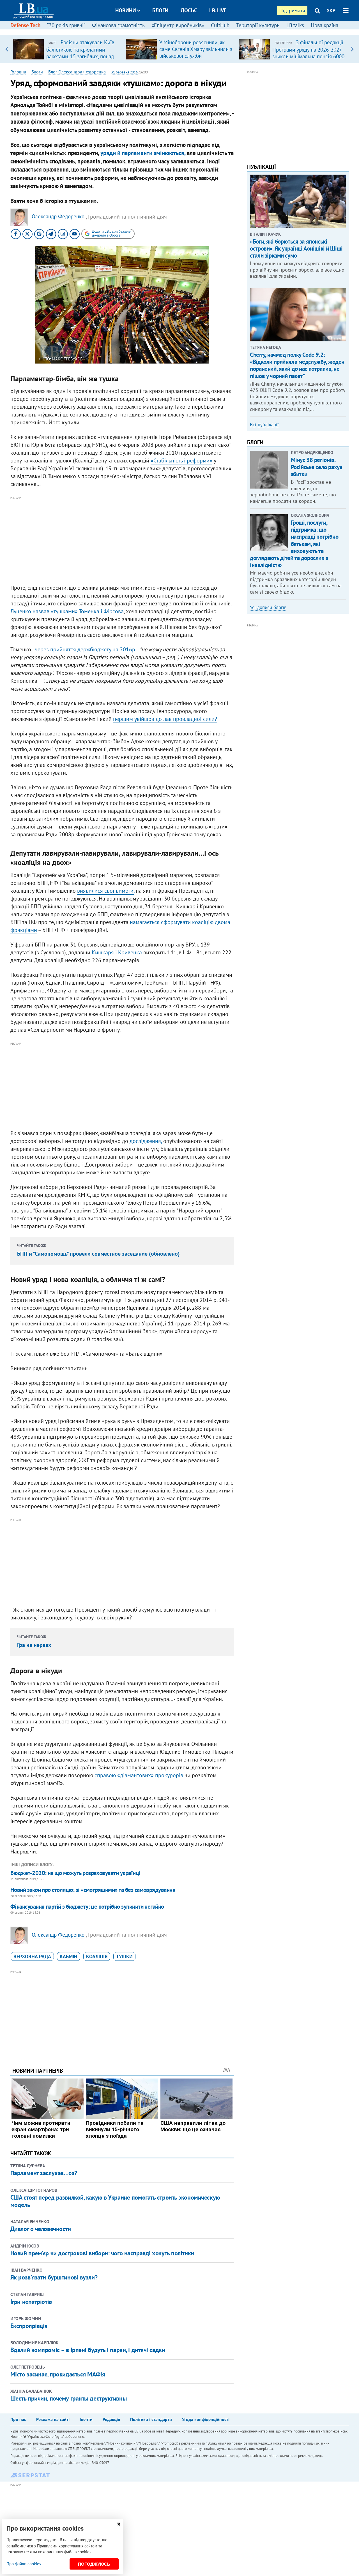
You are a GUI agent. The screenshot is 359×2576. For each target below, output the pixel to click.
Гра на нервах (34, 1645)
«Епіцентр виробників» (178, 25)
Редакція (111, 2419)
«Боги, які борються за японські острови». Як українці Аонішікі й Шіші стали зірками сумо (296, 248)
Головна (18, 72)
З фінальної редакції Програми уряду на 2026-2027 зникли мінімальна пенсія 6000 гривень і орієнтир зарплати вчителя (308, 56)
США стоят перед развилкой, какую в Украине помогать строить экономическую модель (115, 2201)
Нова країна (325, 25)
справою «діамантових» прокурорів (139, 1775)
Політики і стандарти (151, 2419)
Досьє (189, 10)
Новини (126, 10)
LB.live (218, 10)
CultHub (220, 25)
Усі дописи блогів (268, 607)
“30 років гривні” (66, 25)
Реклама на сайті (53, 2419)
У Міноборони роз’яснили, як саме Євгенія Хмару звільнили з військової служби (196, 49)
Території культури (258, 25)
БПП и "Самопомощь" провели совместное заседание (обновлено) (98, 1254)
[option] (67, 49)
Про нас (18, 2419)
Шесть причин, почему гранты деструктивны (68, 2398)
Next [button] (352, 49)
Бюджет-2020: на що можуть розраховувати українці (75, 1873)
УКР (331, 10)
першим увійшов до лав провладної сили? (165, 719)
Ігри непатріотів (31, 2302)
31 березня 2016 (124, 72)
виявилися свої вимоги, (106, 891)
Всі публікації (264, 425)
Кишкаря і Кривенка (117, 952)
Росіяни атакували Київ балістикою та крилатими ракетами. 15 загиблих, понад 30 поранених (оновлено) (80, 53)
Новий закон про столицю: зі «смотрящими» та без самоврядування (93, 1890)
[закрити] (119, 2524)
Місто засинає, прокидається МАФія (58, 2374)
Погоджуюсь (94, 2564)
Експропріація (29, 2326)
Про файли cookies (24, 2564)
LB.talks (295, 25)
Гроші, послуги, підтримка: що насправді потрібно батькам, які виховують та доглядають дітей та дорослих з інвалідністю (294, 544)
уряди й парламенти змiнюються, (143, 153)
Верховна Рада (32, 1956)
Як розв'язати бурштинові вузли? (54, 2277)
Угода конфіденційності (206, 2419)
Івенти (86, 2419)
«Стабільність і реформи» (181, 460)
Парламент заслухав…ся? (44, 2173)
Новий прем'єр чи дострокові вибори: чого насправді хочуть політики (102, 2253)
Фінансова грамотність (118, 25)
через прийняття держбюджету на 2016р (85, 649)
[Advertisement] (122, 541)
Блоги (160, 10)
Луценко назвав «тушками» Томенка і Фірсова (67, 611)
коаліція (97, 1956)
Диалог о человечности (41, 2229)
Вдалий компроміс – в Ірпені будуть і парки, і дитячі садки (88, 2350)
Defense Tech (25, 25)
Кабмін (69, 1956)
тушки (124, 1956)
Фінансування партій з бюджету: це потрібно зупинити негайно (87, 1907)
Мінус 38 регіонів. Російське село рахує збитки (317, 467)
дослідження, (146, 1141)
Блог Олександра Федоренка (77, 72)
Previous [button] (7, 49)
